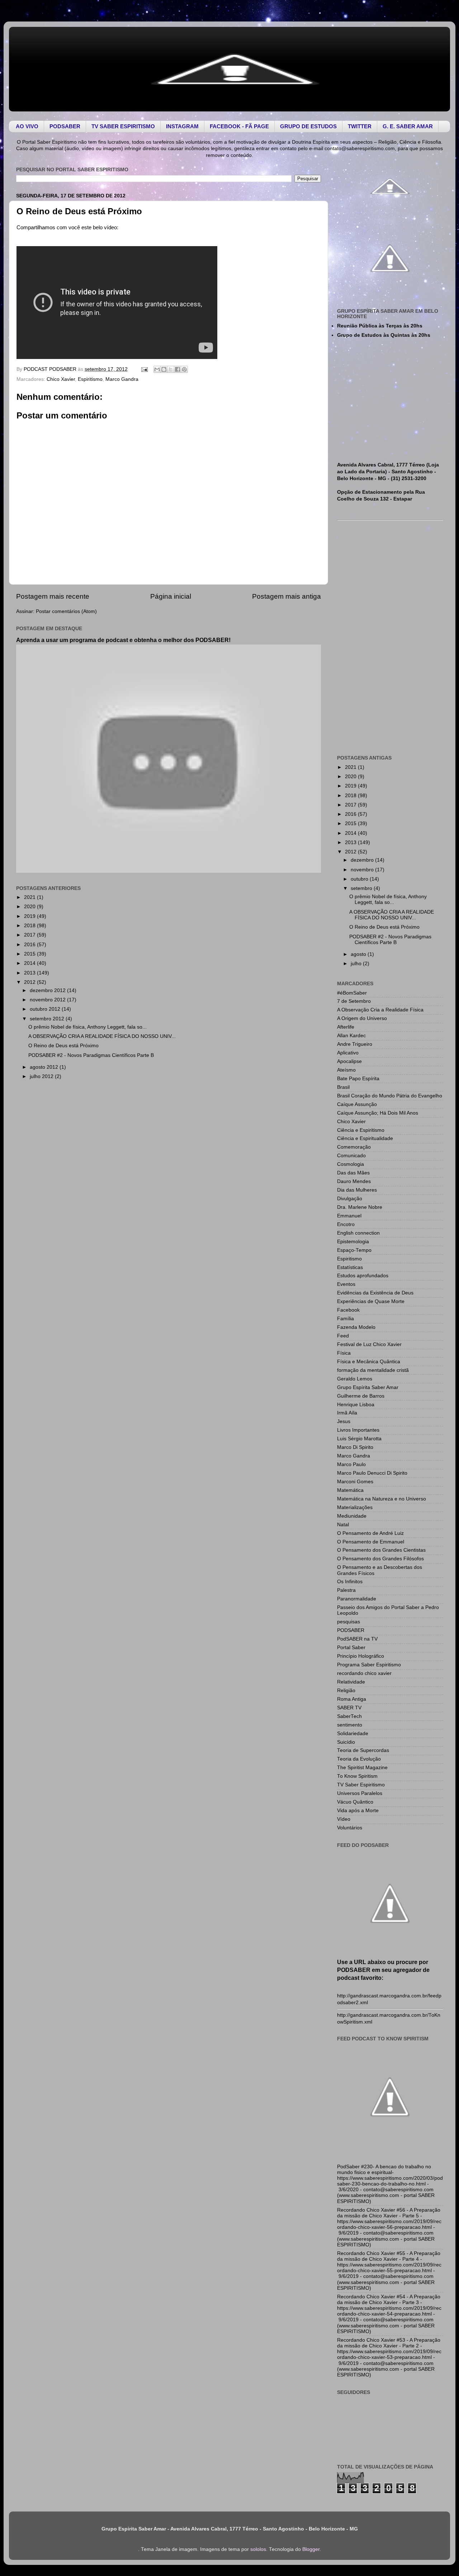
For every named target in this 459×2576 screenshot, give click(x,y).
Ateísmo (346, 1070)
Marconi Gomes (355, 1482)
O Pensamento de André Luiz (370, 1533)
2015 (30, 954)
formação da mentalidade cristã (373, 1370)
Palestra (346, 1590)
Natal (343, 1525)
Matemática (350, 1490)
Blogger (311, 2549)
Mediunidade (352, 1516)
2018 (30, 926)
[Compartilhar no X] (171, 369)
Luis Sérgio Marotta (359, 1439)
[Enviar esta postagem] (144, 369)
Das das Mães (353, 1173)
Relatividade (351, 1682)
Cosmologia (351, 1164)
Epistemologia (353, 1242)
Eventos (346, 1284)
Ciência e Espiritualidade (365, 1138)
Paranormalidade (357, 1599)
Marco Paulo (351, 1464)
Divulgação (350, 1199)
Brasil (343, 1087)
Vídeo (344, 1819)
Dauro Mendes (354, 1181)
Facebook (348, 1310)
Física (344, 1353)
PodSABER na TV (357, 1639)
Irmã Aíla (347, 1413)
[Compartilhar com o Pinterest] (184, 369)
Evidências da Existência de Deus (375, 1293)
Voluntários (350, 1828)
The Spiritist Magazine (362, 1768)
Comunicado (351, 1156)
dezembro (363, 860)
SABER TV (349, 1708)
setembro (362, 888)
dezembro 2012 (48, 990)
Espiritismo (90, 379)
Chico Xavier (61, 379)
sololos (258, 2549)
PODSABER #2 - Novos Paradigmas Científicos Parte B (91, 1055)
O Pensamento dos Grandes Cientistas (381, 1550)
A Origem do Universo (362, 1018)
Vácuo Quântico (355, 1802)
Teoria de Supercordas (363, 1750)
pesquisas (349, 1622)
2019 (30, 916)
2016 (30, 945)
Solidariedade (353, 1734)
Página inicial (171, 596)
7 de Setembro (354, 1001)
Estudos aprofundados (363, 1276)
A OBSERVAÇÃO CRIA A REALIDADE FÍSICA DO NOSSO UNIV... (102, 1036)
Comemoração (354, 1147)
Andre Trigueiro (355, 1044)
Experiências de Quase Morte (371, 1301)
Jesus (344, 1421)
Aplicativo (348, 1053)
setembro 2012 (48, 1019)
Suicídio (346, 1742)
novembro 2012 (48, 1000)
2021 (30, 897)
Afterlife (346, 1027)
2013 (30, 973)
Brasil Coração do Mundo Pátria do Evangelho (390, 1096)
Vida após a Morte (358, 1811)
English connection (358, 1233)
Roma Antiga (352, 1699)
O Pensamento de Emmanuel (371, 1542)
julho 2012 (42, 1076)
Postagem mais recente (53, 596)
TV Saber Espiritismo (361, 1785)
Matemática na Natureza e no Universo (382, 1499)
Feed (343, 1336)
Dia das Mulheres (357, 1190)
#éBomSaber (352, 993)
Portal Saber (351, 1648)
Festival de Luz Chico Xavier (369, 1344)
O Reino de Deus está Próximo (63, 1046)
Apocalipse (349, 1061)
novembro (363, 870)
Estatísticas (350, 1267)
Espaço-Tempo (354, 1250)
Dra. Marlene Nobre (360, 1207)
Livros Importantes (358, 1430)
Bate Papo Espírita (358, 1079)
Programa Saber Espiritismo (369, 1665)
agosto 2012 (45, 1067)
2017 (30, 935)
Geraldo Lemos (355, 1379)
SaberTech (349, 1716)
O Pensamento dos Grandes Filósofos (380, 1559)
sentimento (350, 1725)
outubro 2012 (46, 1009)
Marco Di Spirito (355, 1447)
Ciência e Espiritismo (361, 1130)
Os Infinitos (350, 1582)
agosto (359, 954)
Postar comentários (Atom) (66, 611)
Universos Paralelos (360, 1793)
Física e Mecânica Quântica (369, 1362)
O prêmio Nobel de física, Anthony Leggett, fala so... (87, 1027)
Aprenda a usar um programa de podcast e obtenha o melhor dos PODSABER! (123, 640)
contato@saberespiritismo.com (360, 149)
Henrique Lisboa (356, 1405)
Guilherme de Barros (361, 1396)
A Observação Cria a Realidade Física (380, 1010)
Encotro (346, 1224)
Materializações (355, 1507)
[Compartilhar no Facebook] (178, 369)
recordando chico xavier (364, 1673)
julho (357, 964)
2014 (30, 963)
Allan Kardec (351, 1036)
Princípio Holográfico (361, 1656)
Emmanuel (349, 1216)
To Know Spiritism (357, 1776)
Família (346, 1319)
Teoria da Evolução (359, 1759)
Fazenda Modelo (356, 1327)
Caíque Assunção (357, 1104)
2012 (30, 982)
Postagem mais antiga (287, 596)
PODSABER (351, 1630)
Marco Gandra (122, 379)
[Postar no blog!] (164, 369)
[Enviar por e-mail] (157, 369)
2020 (30, 907)
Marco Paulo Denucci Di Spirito (372, 1473)
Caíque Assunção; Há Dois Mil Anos (378, 1113)
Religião (346, 1691)
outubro (360, 879)
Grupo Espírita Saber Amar (368, 1387)
